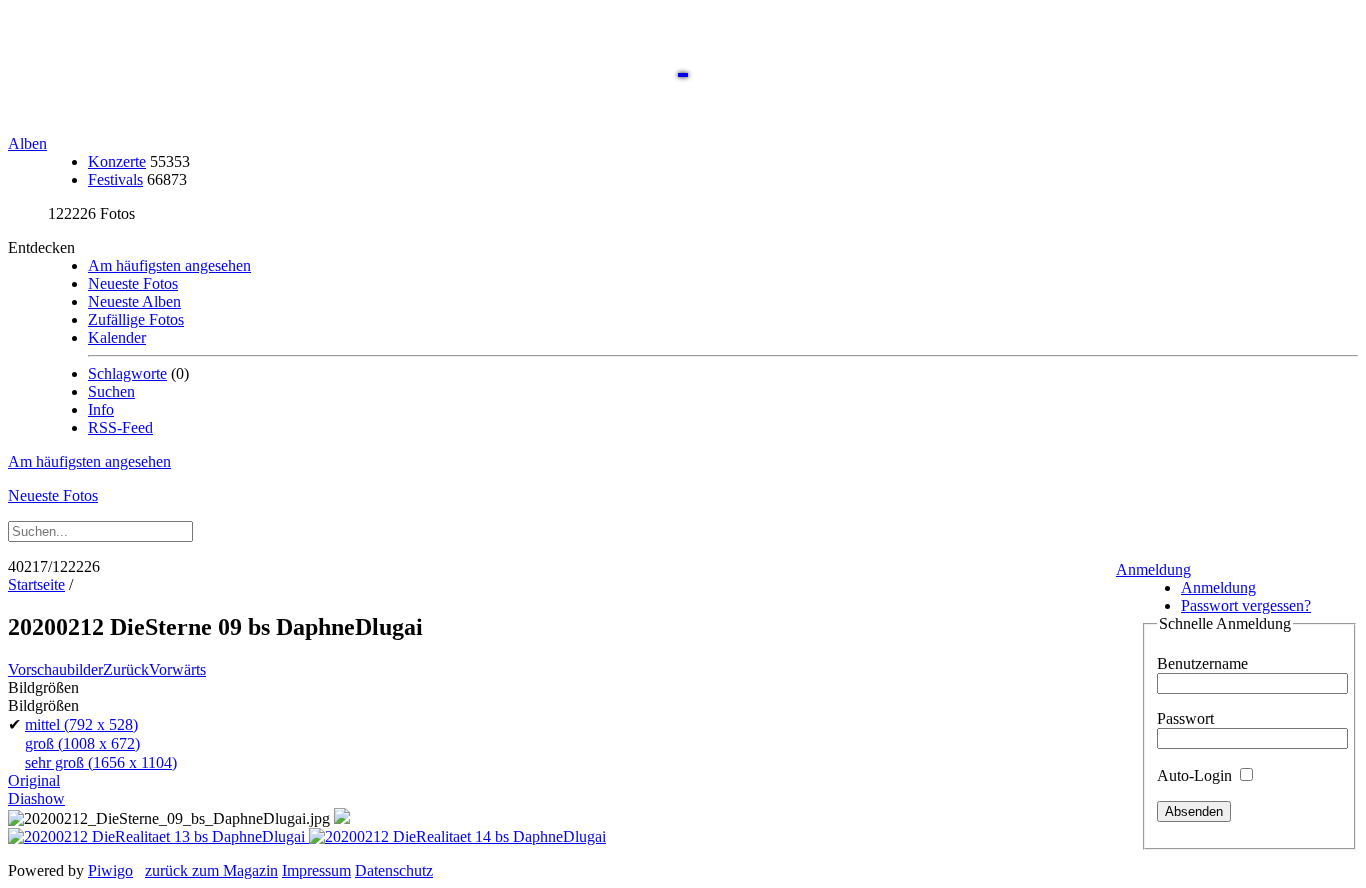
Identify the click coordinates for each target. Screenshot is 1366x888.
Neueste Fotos (133, 283)
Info (101, 409)
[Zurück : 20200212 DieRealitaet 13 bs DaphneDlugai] (158, 836)
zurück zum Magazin (211, 870)
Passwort (1185, 718)
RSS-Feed (120, 427)
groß (82, 743)
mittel (81, 724)
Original (34, 780)
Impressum (316, 870)
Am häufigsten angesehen (169, 265)
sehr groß (101, 762)
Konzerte (117, 161)
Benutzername (1202, 663)
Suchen (111, 391)
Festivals (115, 179)
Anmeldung (1153, 569)
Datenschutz (394, 870)
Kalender (117, 337)
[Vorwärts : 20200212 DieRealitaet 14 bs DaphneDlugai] (457, 836)
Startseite (36, 584)
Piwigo (110, 870)
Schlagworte (127, 373)
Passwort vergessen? (1246, 605)
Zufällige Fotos (136, 319)
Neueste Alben (134, 301)
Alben (27, 143)
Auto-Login (1196, 775)
